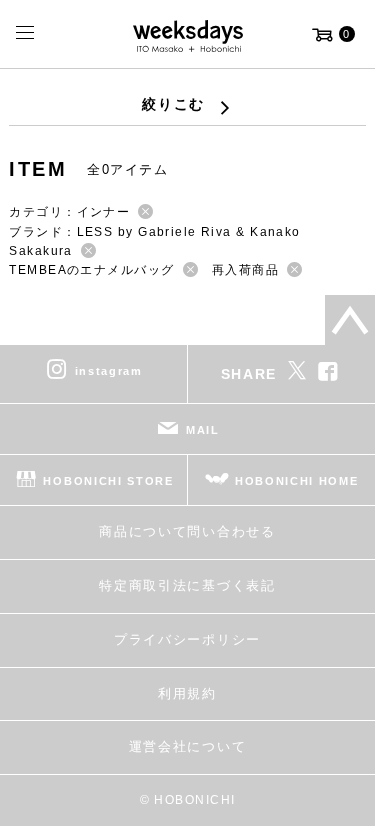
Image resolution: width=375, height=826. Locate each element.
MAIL (203, 430)
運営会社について (187, 746)
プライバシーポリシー (187, 639)
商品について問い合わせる (187, 531)
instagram (109, 371)
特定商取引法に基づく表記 (187, 585)
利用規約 (187, 693)
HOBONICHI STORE (108, 481)
